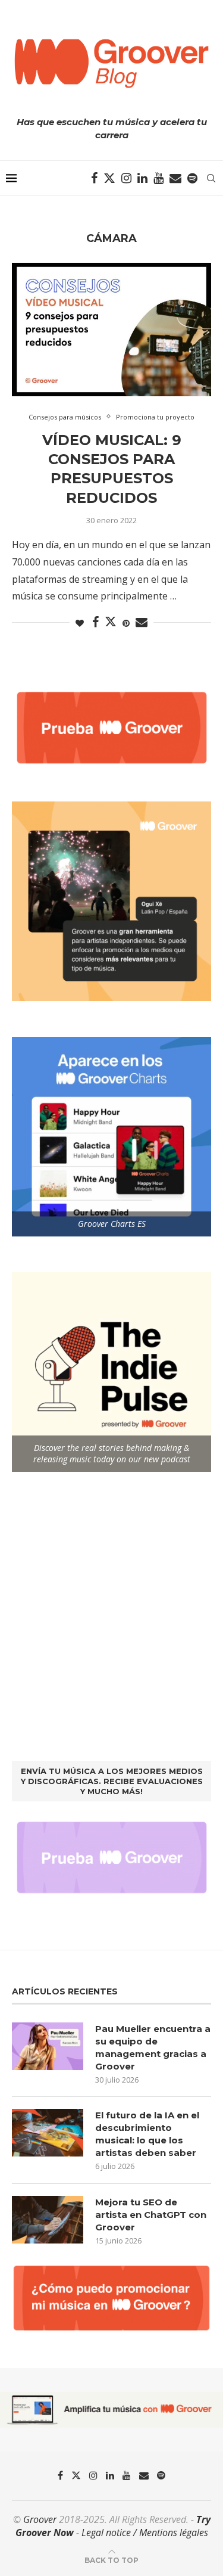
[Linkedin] (142, 178)
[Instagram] (126, 178)
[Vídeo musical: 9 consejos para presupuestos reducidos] (111, 329)
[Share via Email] (142, 622)
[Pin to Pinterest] (126, 623)
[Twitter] (109, 178)
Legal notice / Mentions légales (145, 2533)
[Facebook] (94, 178)
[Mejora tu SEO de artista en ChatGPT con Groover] (48, 2220)
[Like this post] (80, 623)
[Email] (175, 178)
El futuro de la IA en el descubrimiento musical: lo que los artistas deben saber (147, 2134)
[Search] (211, 178)
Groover (40, 2519)
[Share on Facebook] (95, 622)
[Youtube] (158, 178)
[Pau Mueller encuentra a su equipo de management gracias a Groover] (48, 2046)
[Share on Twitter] (111, 622)
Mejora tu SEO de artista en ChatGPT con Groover (151, 2215)
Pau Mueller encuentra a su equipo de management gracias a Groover (153, 2047)
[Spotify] (192, 178)
